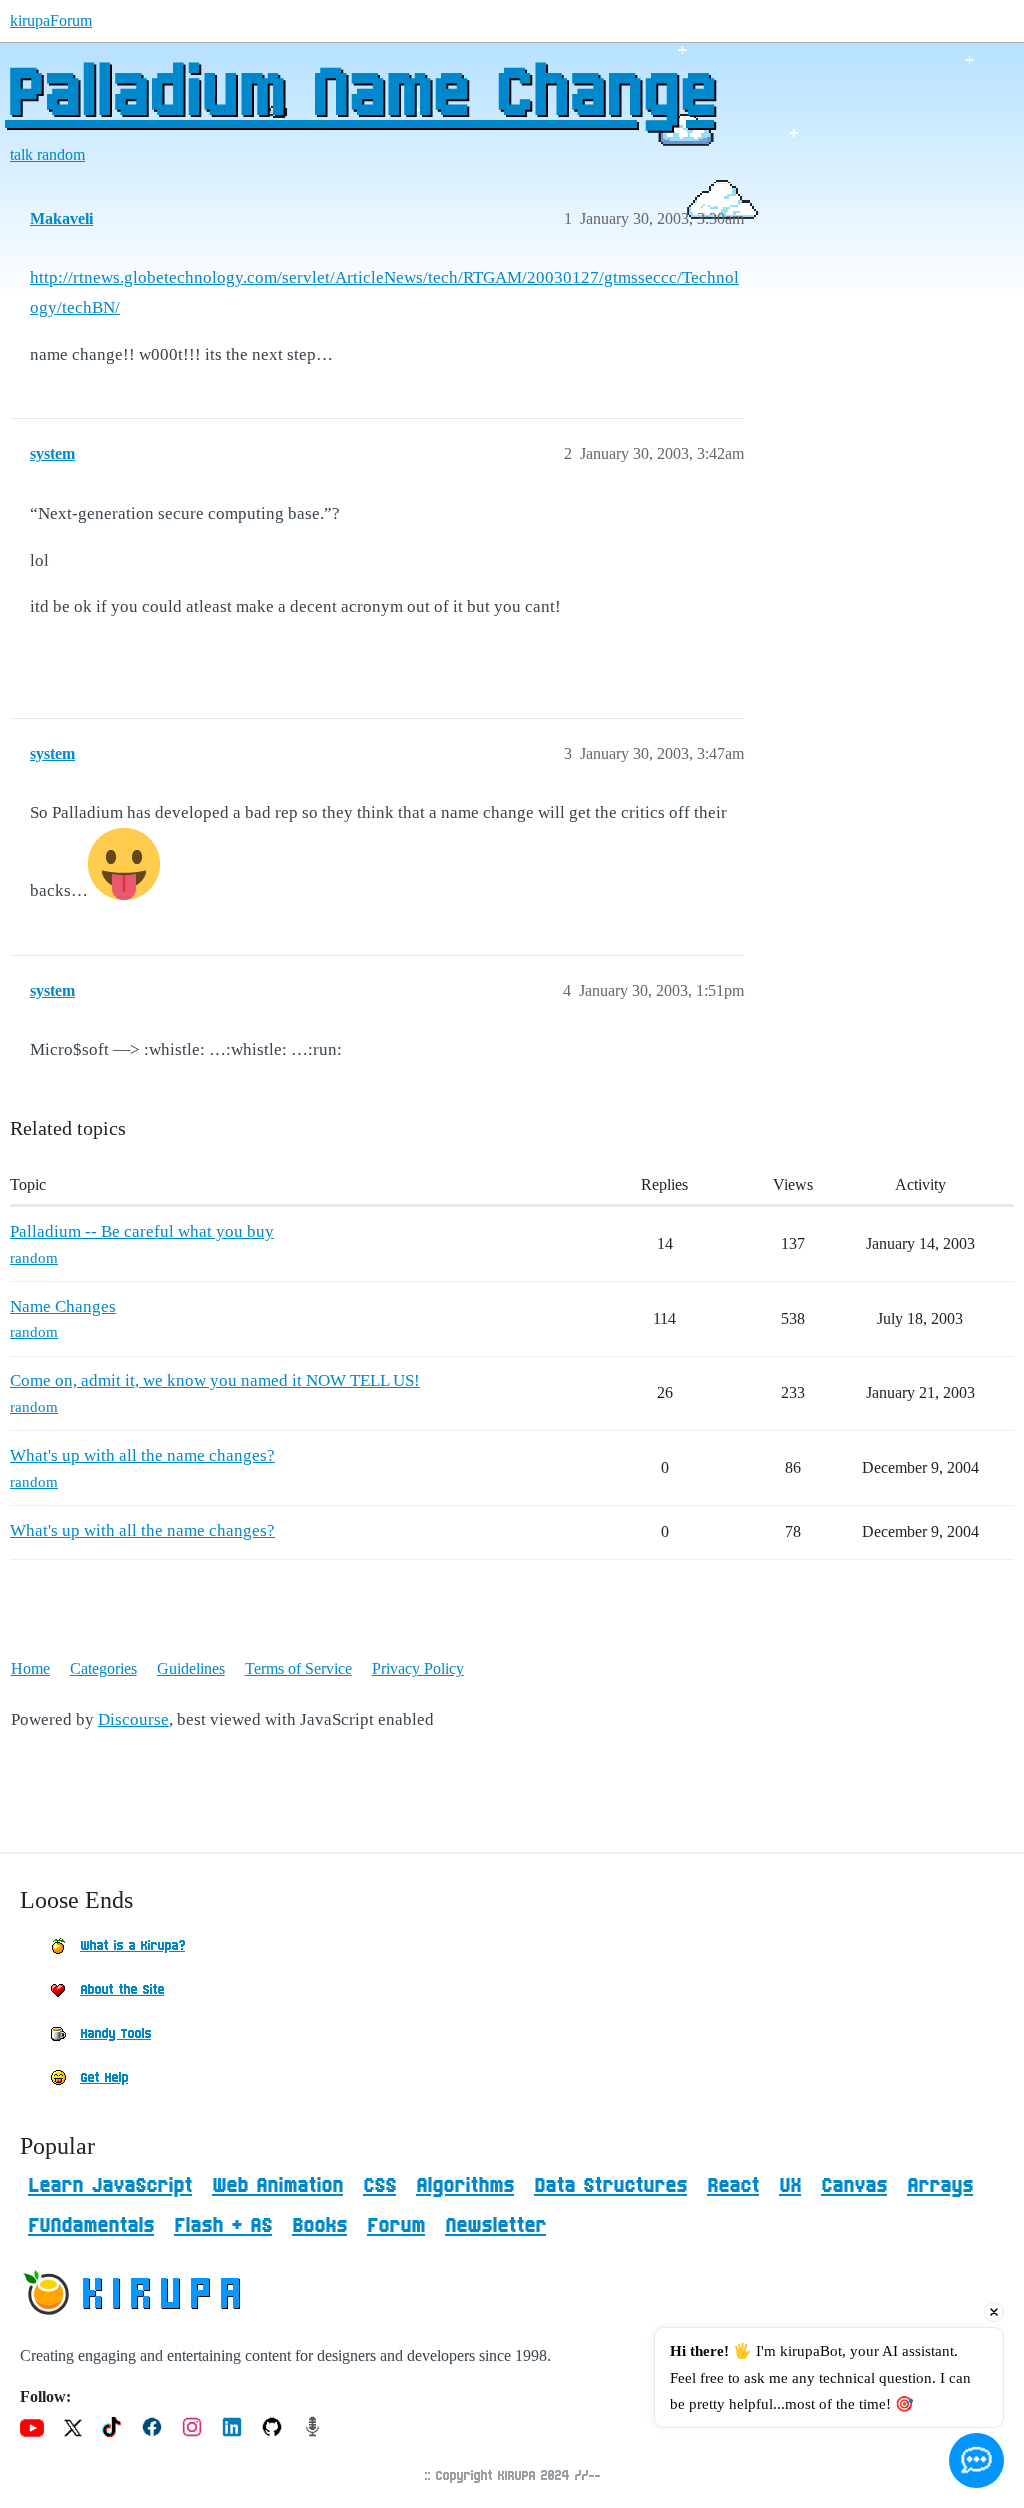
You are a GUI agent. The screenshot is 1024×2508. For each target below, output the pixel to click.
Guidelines (191, 1668)
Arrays (940, 2186)
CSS (379, 2186)
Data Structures (610, 2186)
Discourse (133, 1719)
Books (319, 2226)
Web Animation (277, 2186)
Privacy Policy (418, 1668)
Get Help (104, 2078)
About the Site (122, 1990)
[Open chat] (976, 2460)
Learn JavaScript (110, 2186)
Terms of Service (298, 1668)
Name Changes (63, 1306)
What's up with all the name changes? (142, 1455)
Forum (396, 2226)
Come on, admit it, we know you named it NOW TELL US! (215, 1380)
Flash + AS (223, 2226)
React (733, 2186)
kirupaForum (51, 20)
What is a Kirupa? (132, 1946)
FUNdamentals (91, 2226)
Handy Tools (115, 2034)
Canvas (854, 2186)
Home (30, 1668)
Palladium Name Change (359, 95)
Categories (103, 1668)
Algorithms (465, 2186)
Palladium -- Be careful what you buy (142, 1231)
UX (790, 2186)
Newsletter (495, 2226)
